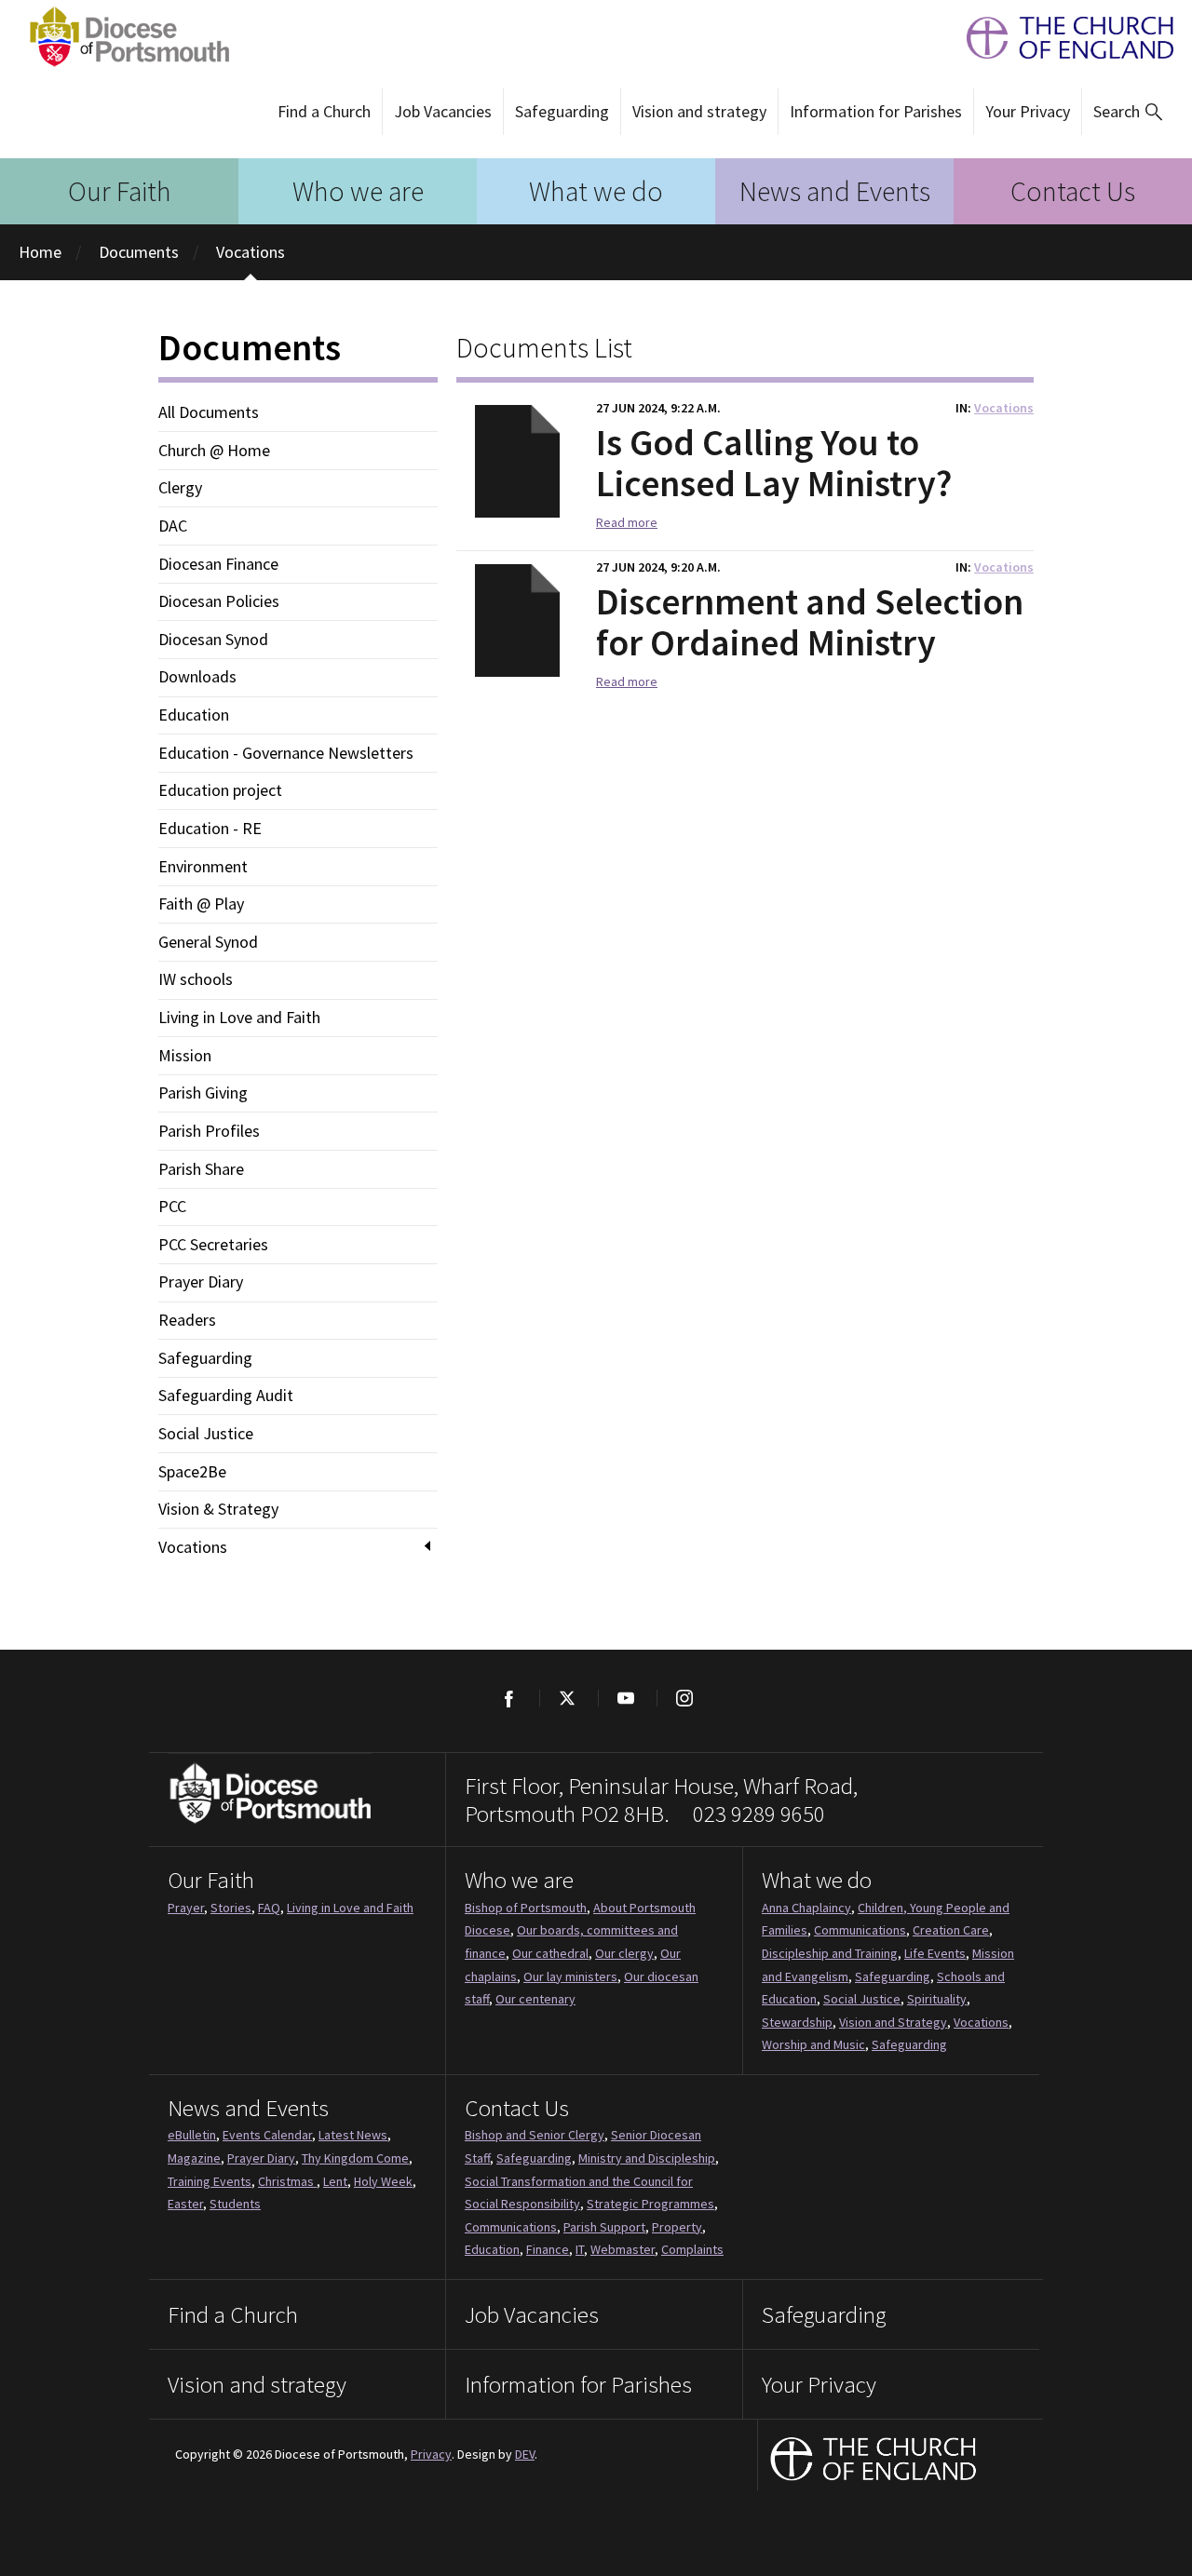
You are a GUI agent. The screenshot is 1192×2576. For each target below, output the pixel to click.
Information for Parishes (876, 111)
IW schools (196, 979)
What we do (596, 191)
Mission (185, 1056)
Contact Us (1073, 191)
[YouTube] (625, 1698)
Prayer (186, 1908)
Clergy (180, 488)
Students (235, 2204)
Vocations (251, 252)
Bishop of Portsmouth (526, 1908)
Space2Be (192, 1472)
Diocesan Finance (218, 564)
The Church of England (1061, 38)
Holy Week (383, 2181)
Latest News (353, 2135)
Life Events (935, 1953)
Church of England (874, 2461)
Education (194, 715)
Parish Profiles (209, 1131)
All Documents (209, 412)
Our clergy (624, 1953)
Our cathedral (550, 1953)
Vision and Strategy (893, 2022)
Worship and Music (813, 2044)
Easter (185, 2204)
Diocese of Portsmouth (124, 37)
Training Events (210, 2181)
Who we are (358, 191)
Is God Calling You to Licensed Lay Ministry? (774, 463)
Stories (231, 1908)
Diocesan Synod (213, 640)
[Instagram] (684, 1698)
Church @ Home (214, 451)
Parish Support (604, 2227)
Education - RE (210, 829)
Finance (548, 2249)
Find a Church (324, 111)
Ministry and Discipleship (647, 2158)
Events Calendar (267, 2135)
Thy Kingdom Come (355, 2158)
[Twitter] (567, 1698)
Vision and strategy (699, 111)
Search (1117, 111)
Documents (139, 252)
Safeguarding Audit (226, 1396)
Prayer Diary (201, 1282)
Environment (203, 867)
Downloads (197, 677)
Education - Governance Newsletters (286, 753)
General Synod (208, 942)
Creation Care (951, 1930)
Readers (187, 1320)
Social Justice (206, 1434)
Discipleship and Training (830, 1953)
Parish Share (201, 1169)
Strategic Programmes (650, 2204)
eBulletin (192, 2135)
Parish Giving (203, 1093)
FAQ (269, 1908)
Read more (627, 522)
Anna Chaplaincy (806, 1908)
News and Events (835, 191)
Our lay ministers (570, 1976)
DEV (525, 2454)
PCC (172, 1207)
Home (40, 252)
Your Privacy (1028, 111)
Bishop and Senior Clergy (535, 2135)
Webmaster (623, 2249)
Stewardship (797, 2022)
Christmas (287, 2181)
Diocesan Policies (219, 601)
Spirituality (937, 1999)
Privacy (431, 2454)
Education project (220, 790)
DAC (173, 526)
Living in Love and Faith (239, 1018)
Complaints (692, 2249)
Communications (860, 1930)
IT (580, 2249)
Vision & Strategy (218, 1509)
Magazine (194, 2158)
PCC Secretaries (213, 1245)
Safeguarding (562, 111)
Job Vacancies (443, 111)
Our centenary (535, 1999)
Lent (335, 2181)
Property (677, 2227)
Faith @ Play (201, 904)
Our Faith (120, 191)
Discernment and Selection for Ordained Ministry (810, 622)
